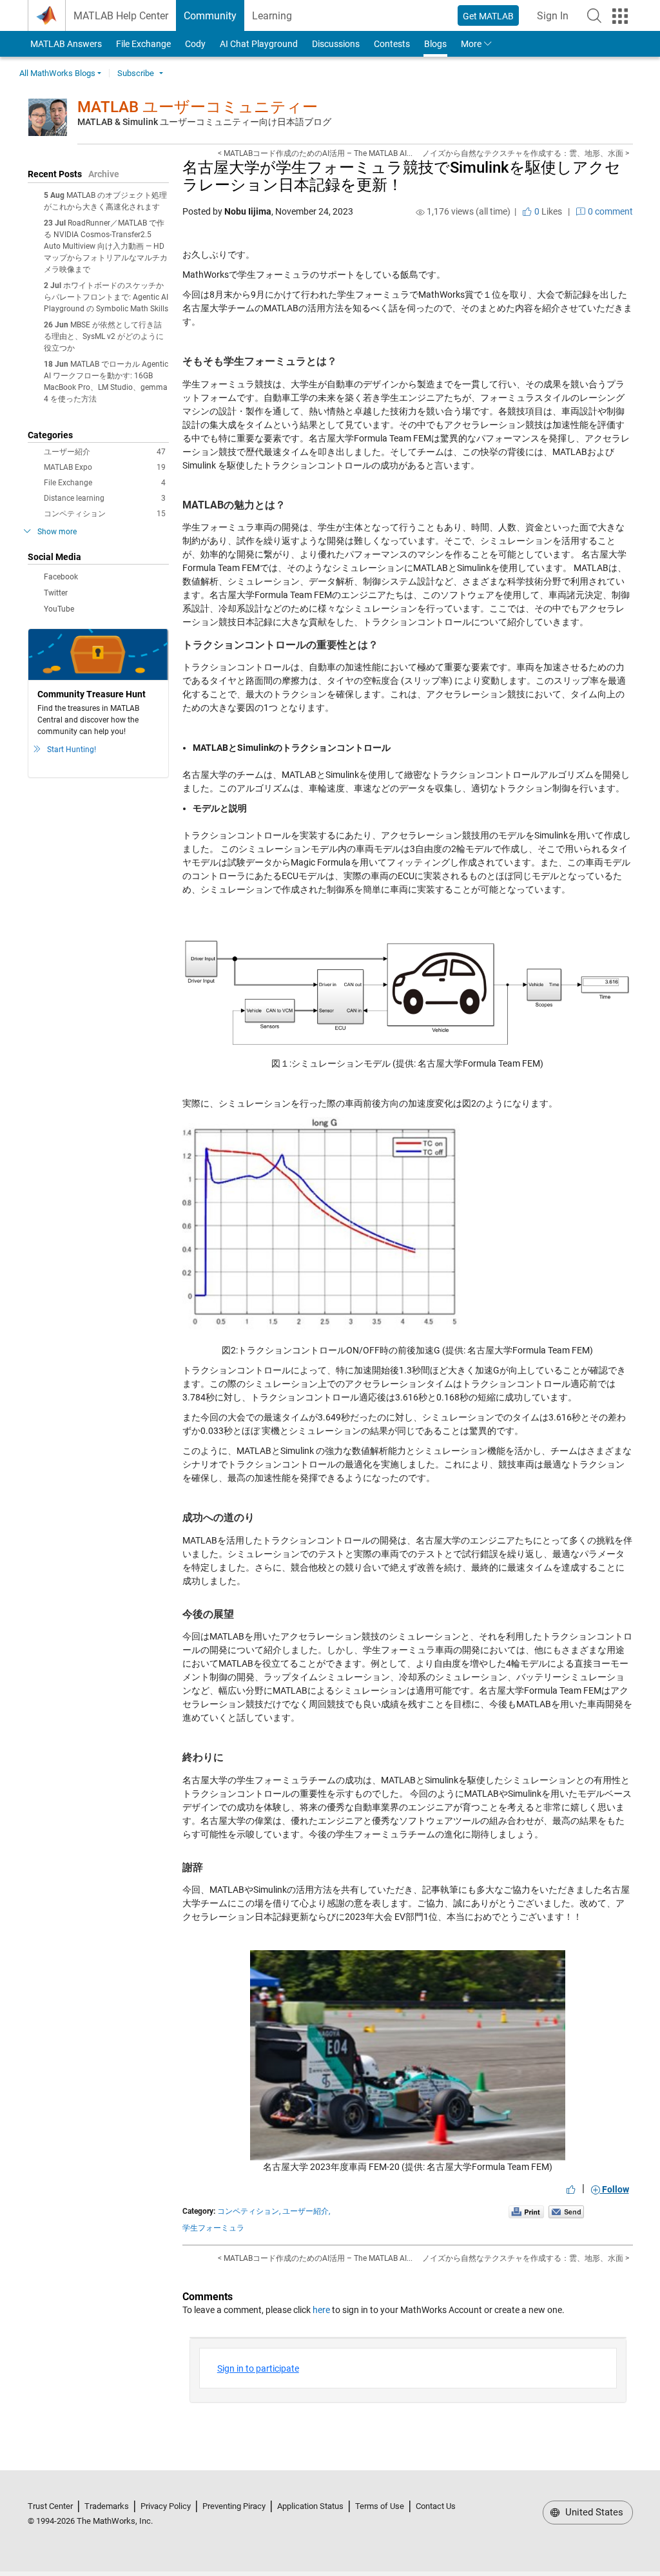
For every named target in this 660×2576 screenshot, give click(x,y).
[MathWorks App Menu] (620, 16)
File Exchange (143, 44)
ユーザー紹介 (105, 452)
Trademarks (107, 2506)
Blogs (435, 44)
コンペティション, (249, 2211)
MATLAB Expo (105, 467)
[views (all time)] (420, 212)
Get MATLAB (488, 16)
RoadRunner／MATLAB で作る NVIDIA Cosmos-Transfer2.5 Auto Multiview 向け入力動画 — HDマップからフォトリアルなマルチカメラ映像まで (106, 246)
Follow (615, 2189)
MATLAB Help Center (121, 16)
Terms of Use (380, 2506)
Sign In (557, 20)
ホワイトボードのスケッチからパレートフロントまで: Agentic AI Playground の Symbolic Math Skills (106, 297)
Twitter (56, 593)
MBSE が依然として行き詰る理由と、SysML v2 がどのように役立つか (104, 336)
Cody (195, 44)
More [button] (471, 44)
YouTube (59, 609)
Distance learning (105, 498)
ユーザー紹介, (306, 2211)
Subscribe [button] (136, 73)
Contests (392, 44)
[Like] (571, 2189)
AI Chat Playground (259, 44)
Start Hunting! (72, 750)
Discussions (336, 44)
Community (210, 16)
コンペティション (105, 514)
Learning (272, 16)
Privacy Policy (166, 2506)
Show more (57, 532)
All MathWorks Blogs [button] (57, 73)
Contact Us (436, 2506)
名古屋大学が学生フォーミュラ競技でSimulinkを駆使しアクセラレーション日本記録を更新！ (402, 176)
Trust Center (50, 2506)
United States (593, 2512)
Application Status (310, 2506)
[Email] (566, 2211)
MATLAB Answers (65, 44)
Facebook (61, 577)
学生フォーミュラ (213, 2228)
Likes (547, 211)
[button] (594, 15)
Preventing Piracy (234, 2506)
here (321, 2310)
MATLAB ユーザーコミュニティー (198, 107)
